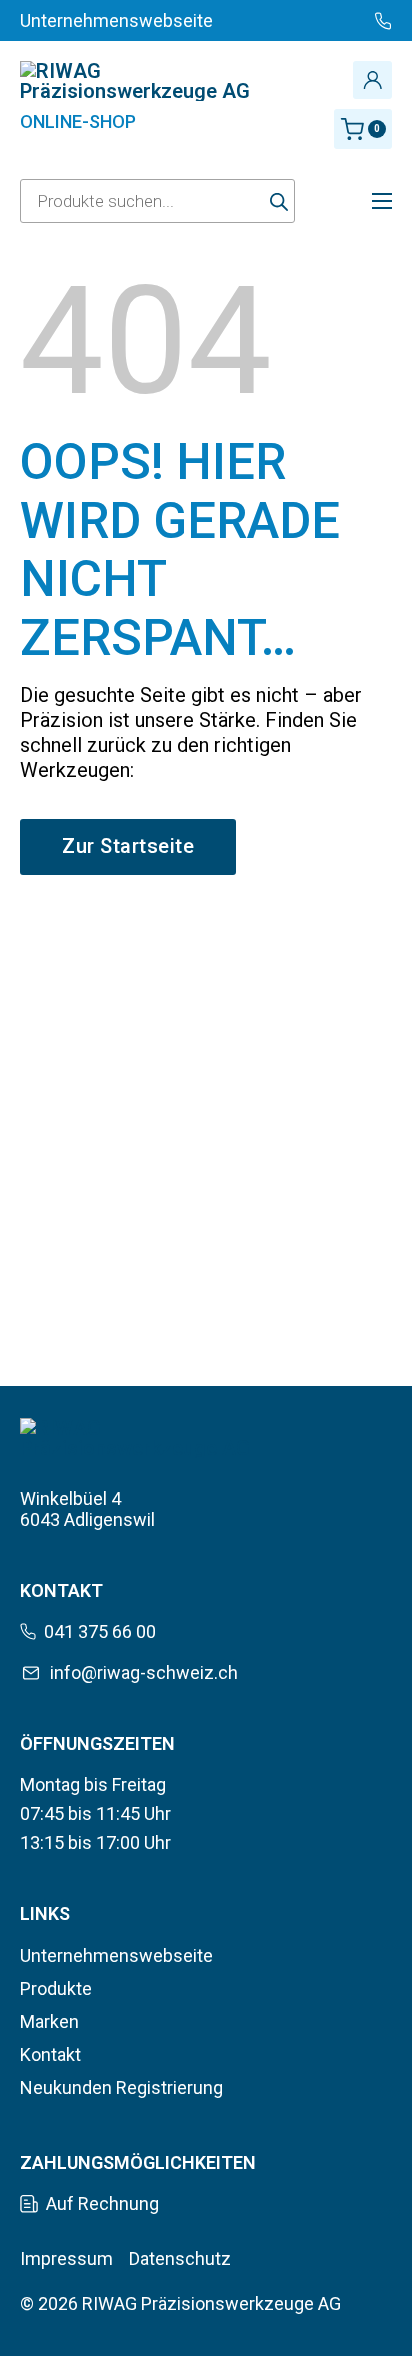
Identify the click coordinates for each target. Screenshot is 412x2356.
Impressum (66, 2258)
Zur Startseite (128, 846)
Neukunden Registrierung (121, 2087)
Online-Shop (78, 121)
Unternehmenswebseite (116, 1955)
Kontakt (50, 2054)
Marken (49, 2021)
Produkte (56, 1988)
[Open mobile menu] (382, 201)
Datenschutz (180, 2258)
